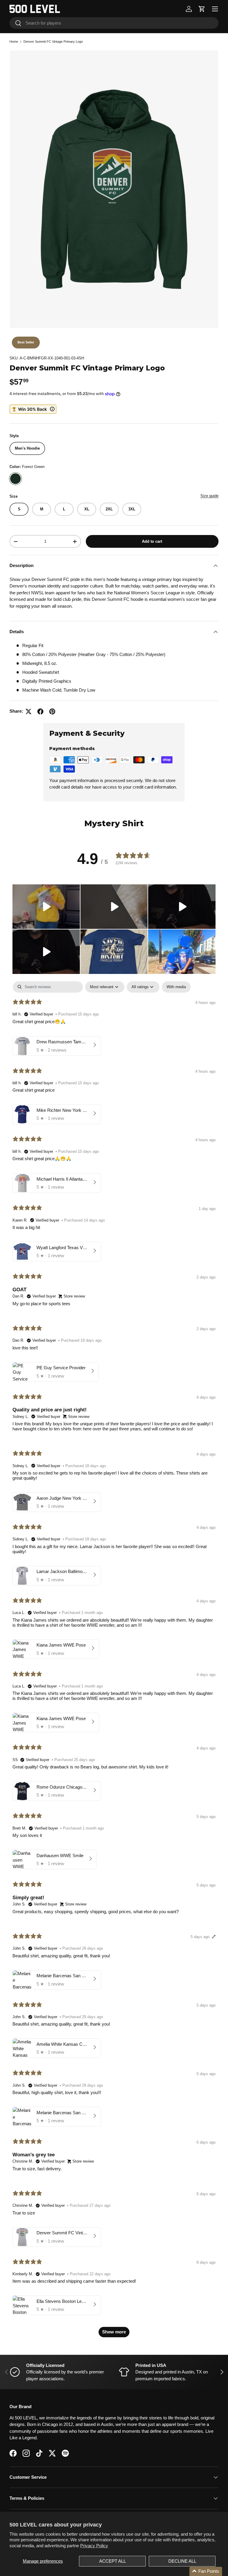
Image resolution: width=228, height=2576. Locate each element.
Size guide (209, 496)
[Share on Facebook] (40, 711)
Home (14, 42)
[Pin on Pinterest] (52, 711)
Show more (114, 2332)
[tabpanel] (114, 1662)
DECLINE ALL (182, 2561)
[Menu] (215, 9)
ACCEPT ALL (113, 2561)
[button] (202, 9)
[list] (114, 189)
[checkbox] (176, 987)
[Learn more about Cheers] (33, 409)
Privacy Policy (94, 2546)
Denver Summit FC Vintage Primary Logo (53, 42)
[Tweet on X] (28, 711)
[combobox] (114, 23)
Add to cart (152, 541)
